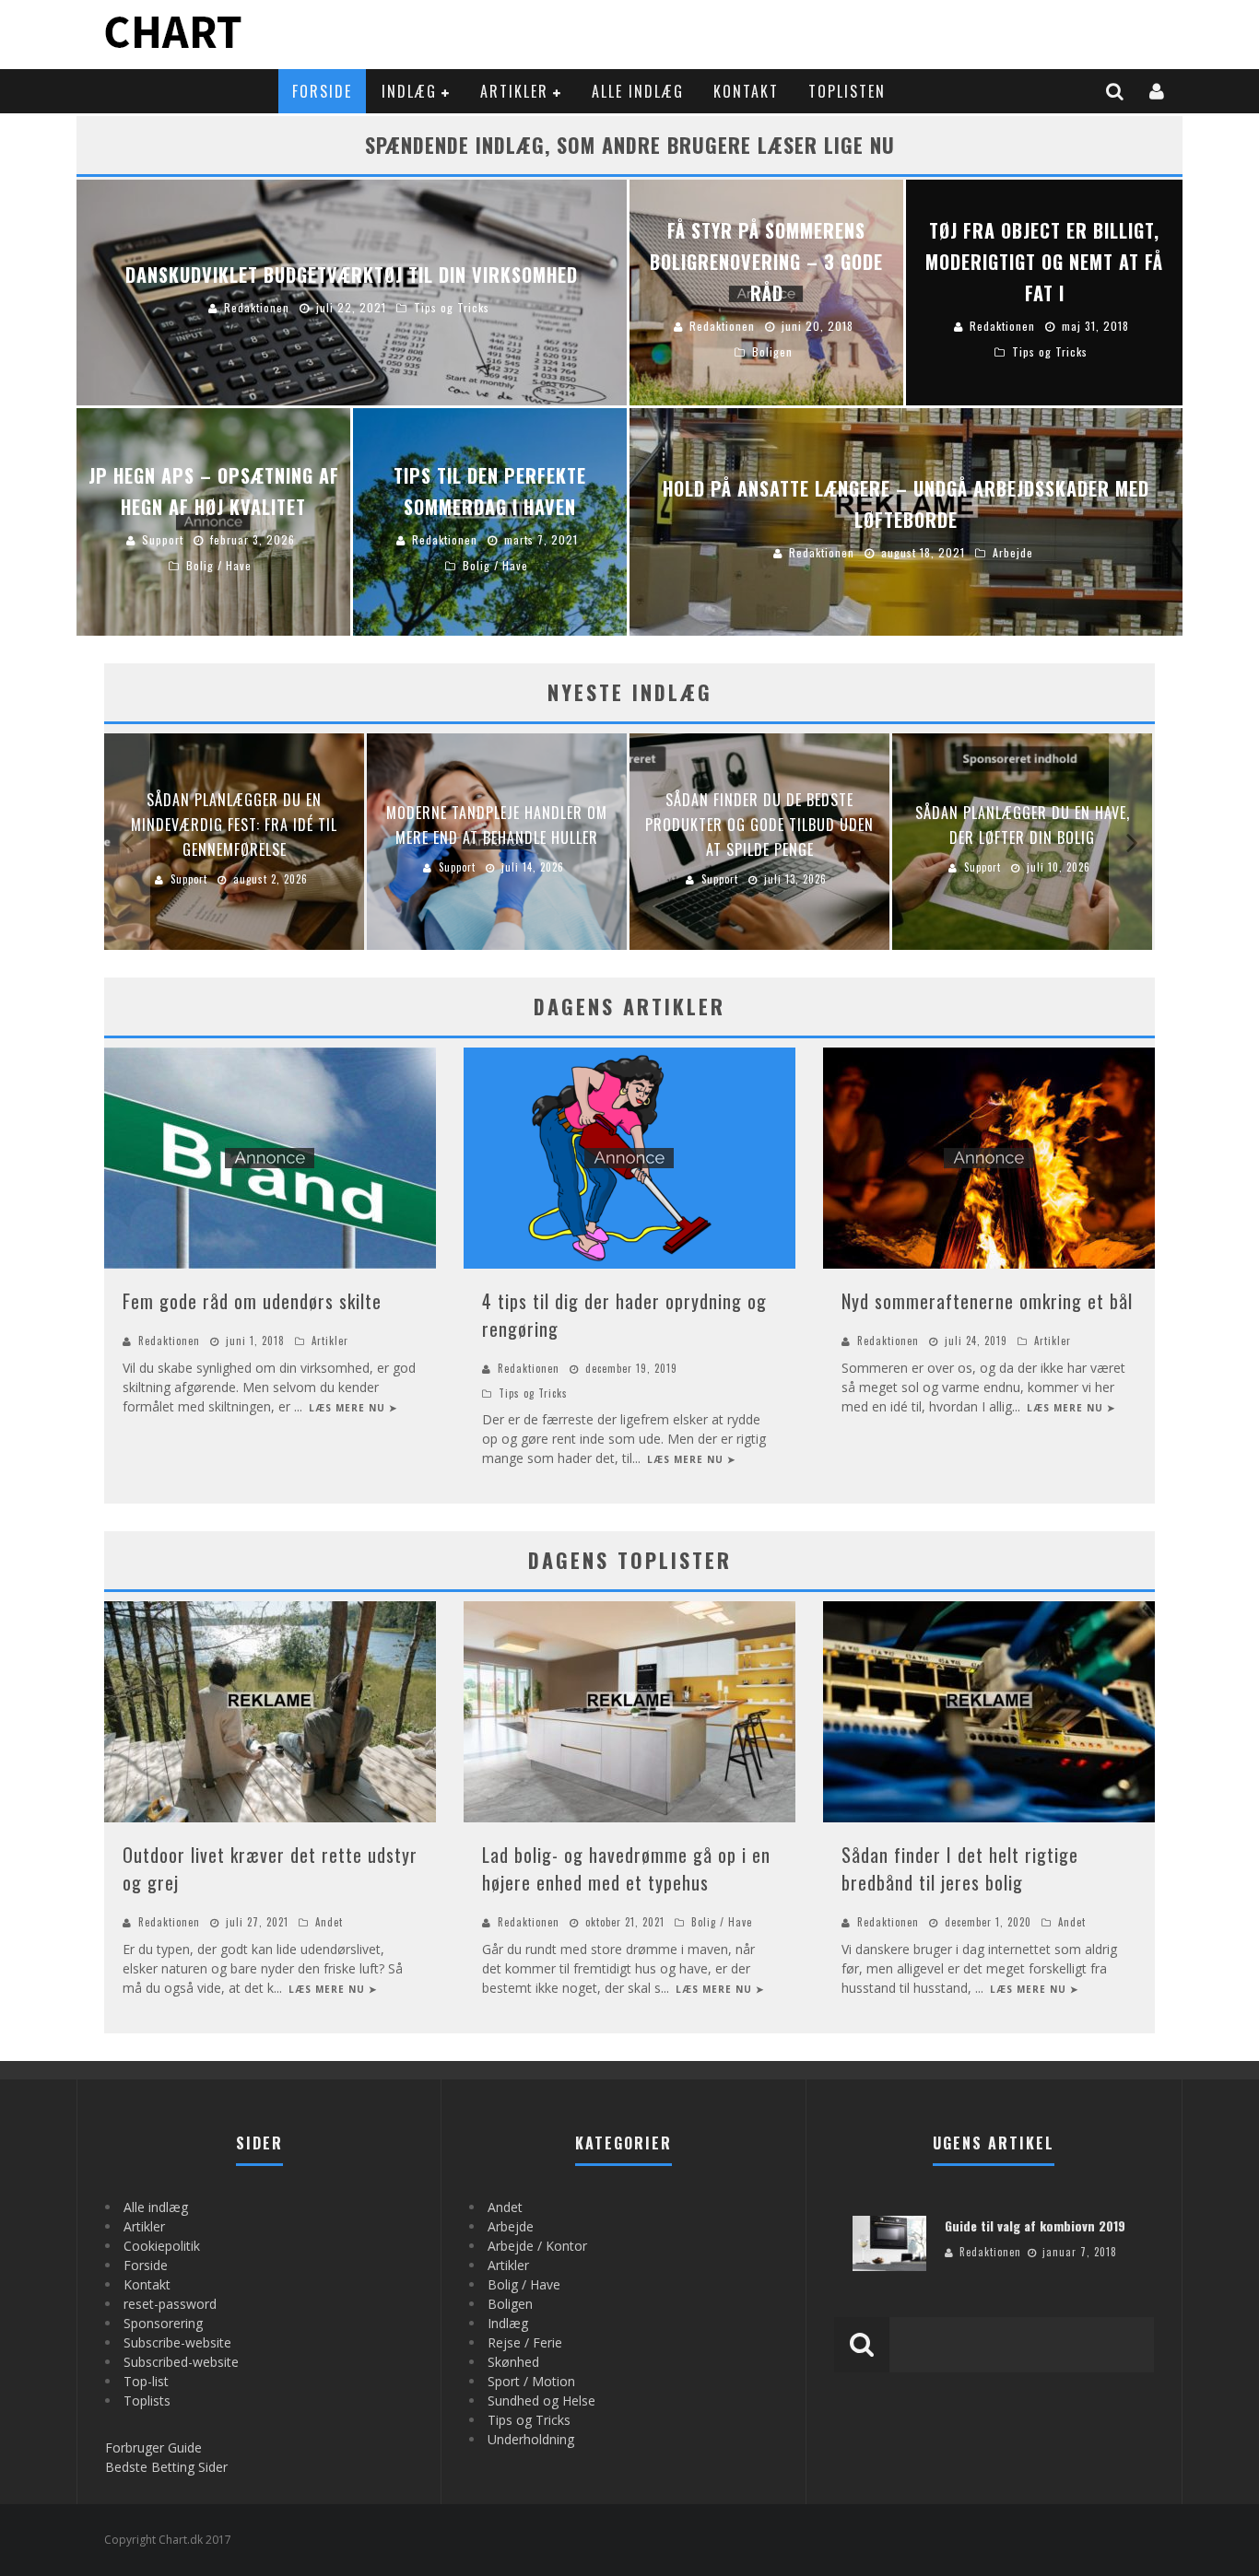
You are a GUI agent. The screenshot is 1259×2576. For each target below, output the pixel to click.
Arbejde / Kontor (537, 2246)
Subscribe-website (177, 2342)
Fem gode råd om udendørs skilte (252, 1301)
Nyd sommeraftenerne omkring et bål (987, 1301)
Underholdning (531, 2439)
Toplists (147, 2400)
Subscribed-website (181, 2362)
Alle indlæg (638, 91)
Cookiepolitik (162, 2246)
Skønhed (513, 2362)
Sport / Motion (531, 2381)
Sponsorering (163, 2323)
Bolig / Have (722, 1922)
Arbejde (511, 2226)
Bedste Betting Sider (166, 2467)
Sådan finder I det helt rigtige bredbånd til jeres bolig (960, 1868)
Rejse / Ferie (525, 2342)
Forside (322, 91)
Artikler (514, 91)
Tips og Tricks (533, 1393)
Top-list (146, 2381)
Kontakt (746, 91)
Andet (329, 1922)
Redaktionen (169, 1341)
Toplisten (847, 91)
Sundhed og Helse (541, 2400)
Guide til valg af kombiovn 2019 (1035, 2225)
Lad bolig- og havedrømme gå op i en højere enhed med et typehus (626, 1868)
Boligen (510, 2304)
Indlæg (409, 91)
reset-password (170, 2304)
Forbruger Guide (153, 2447)
